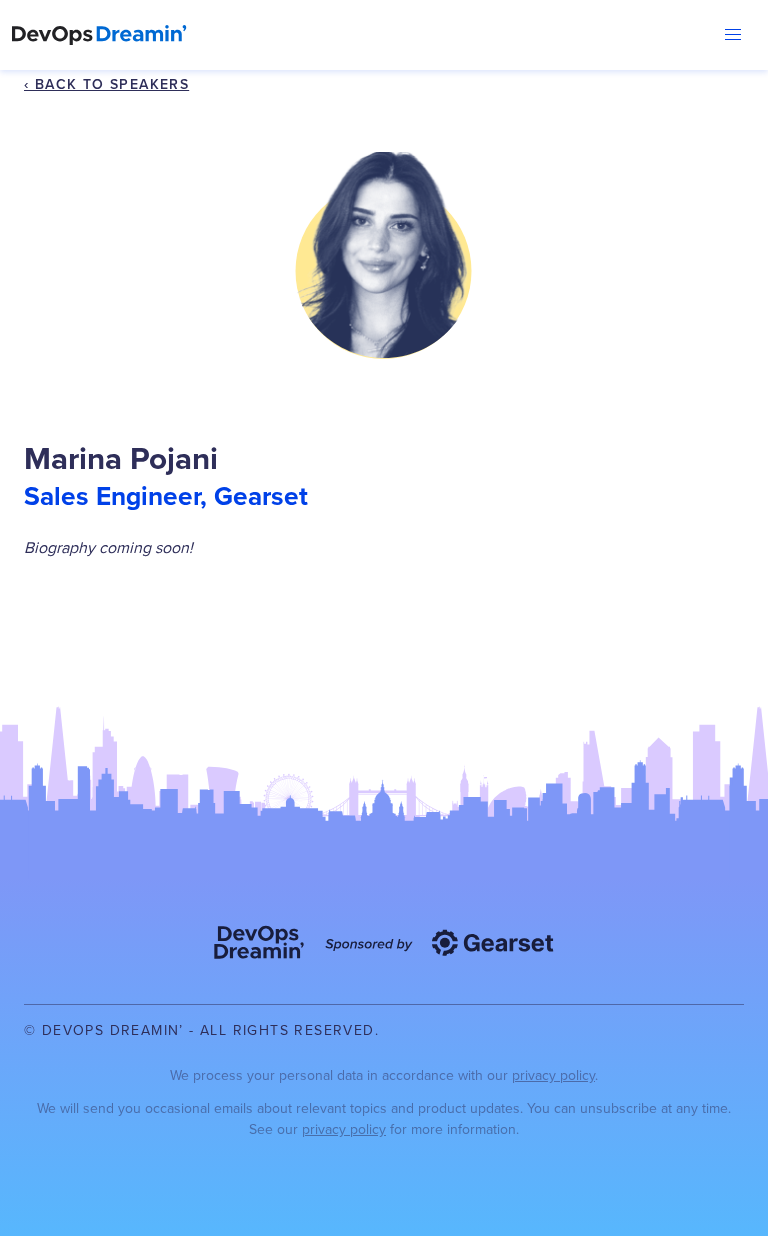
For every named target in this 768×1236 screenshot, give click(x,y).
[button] (733, 35)
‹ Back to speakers (106, 84)
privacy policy (553, 1075)
